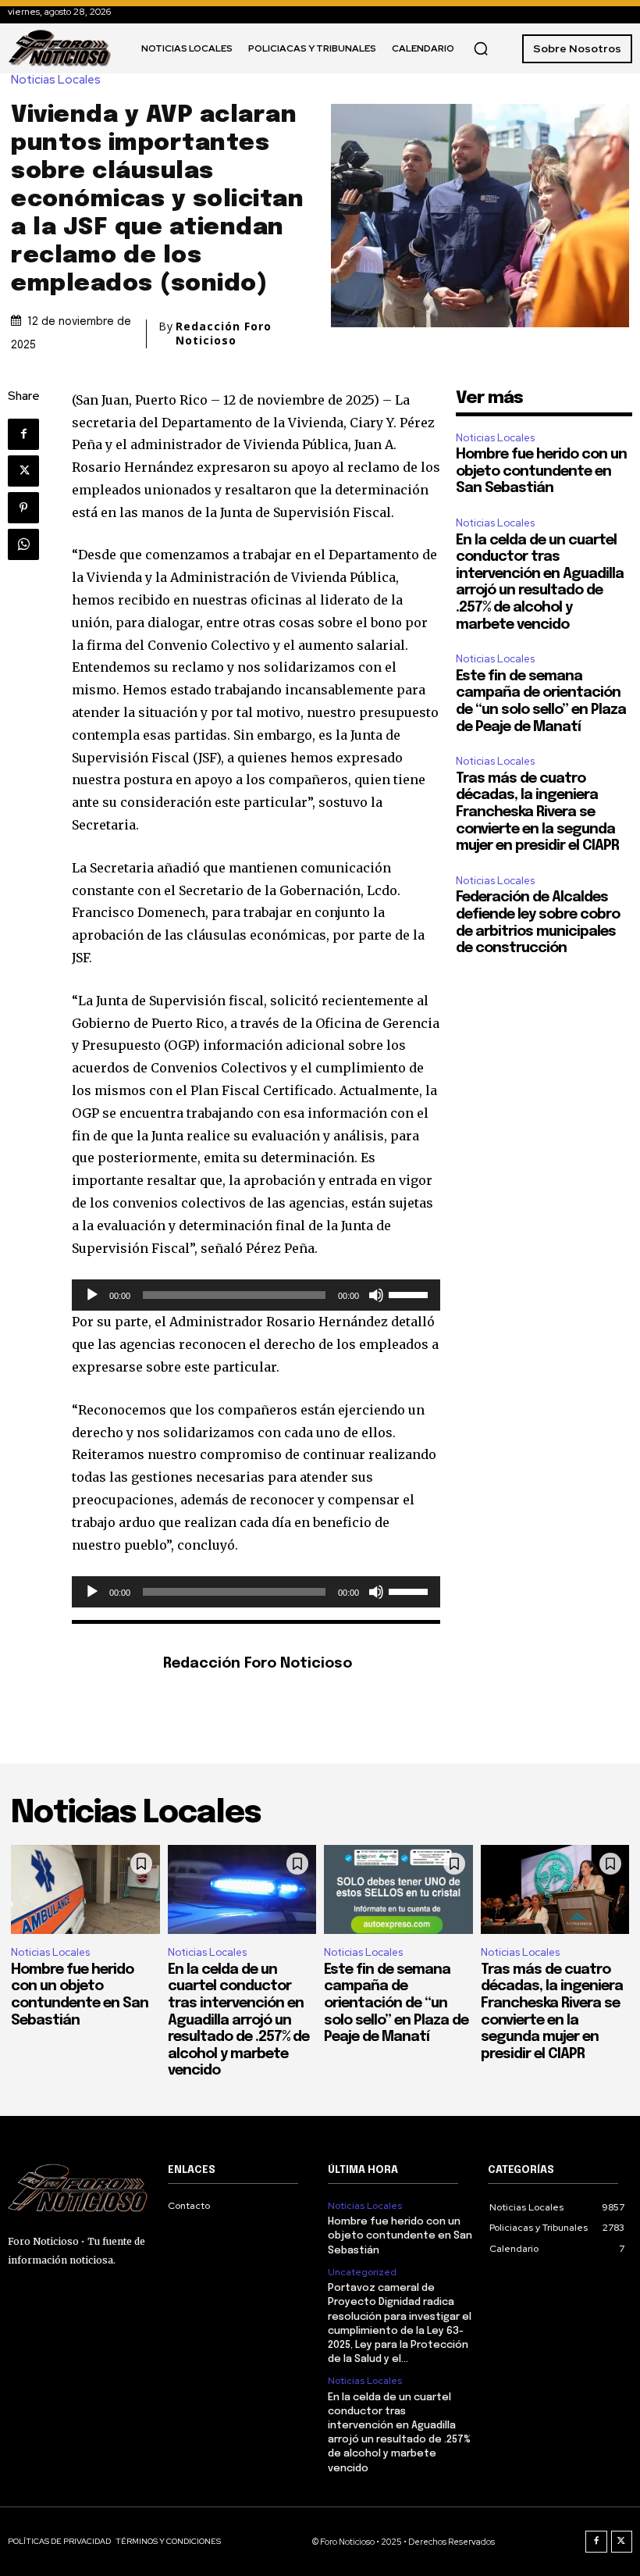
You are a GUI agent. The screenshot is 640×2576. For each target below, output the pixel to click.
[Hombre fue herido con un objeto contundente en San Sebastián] (85, 1889)
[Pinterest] (23, 508)
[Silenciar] (376, 1295)
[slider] (411, 1293)
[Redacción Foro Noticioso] (109, 1665)
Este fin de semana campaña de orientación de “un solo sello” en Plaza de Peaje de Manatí (396, 2003)
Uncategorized (362, 2272)
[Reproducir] (92, 1295)
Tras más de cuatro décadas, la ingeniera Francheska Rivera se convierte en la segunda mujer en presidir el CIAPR (537, 812)
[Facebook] (23, 434)
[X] (23, 471)
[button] (481, 48)
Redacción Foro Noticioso (224, 334)
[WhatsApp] (23, 544)
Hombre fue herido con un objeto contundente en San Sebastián (541, 471)
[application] (256, 1295)
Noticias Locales (56, 80)
